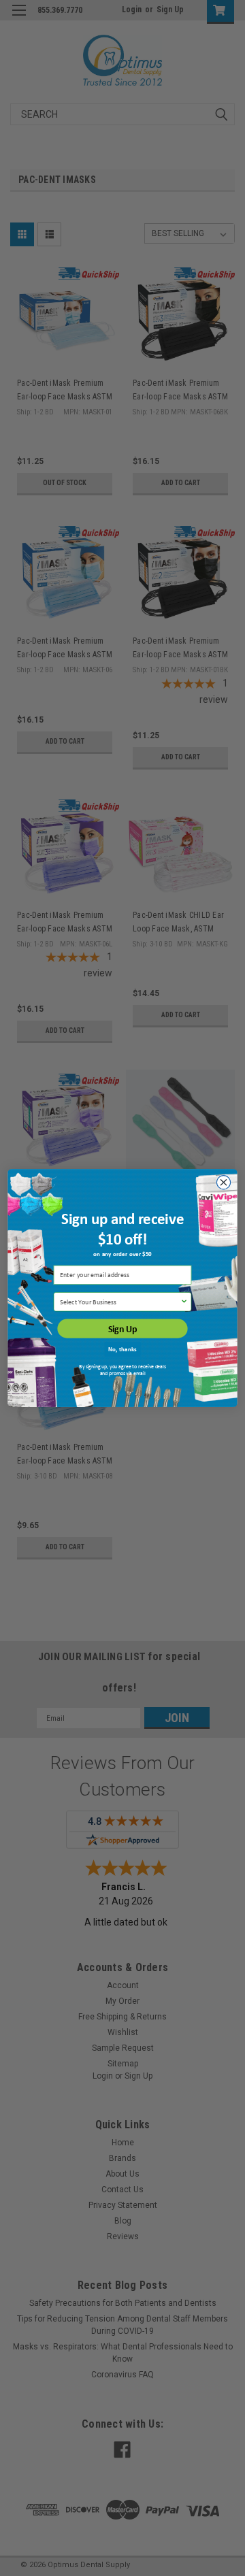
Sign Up (122, 1329)
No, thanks (122, 1349)
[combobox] (120, 1302)
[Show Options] (184, 1302)
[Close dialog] (223, 1183)
